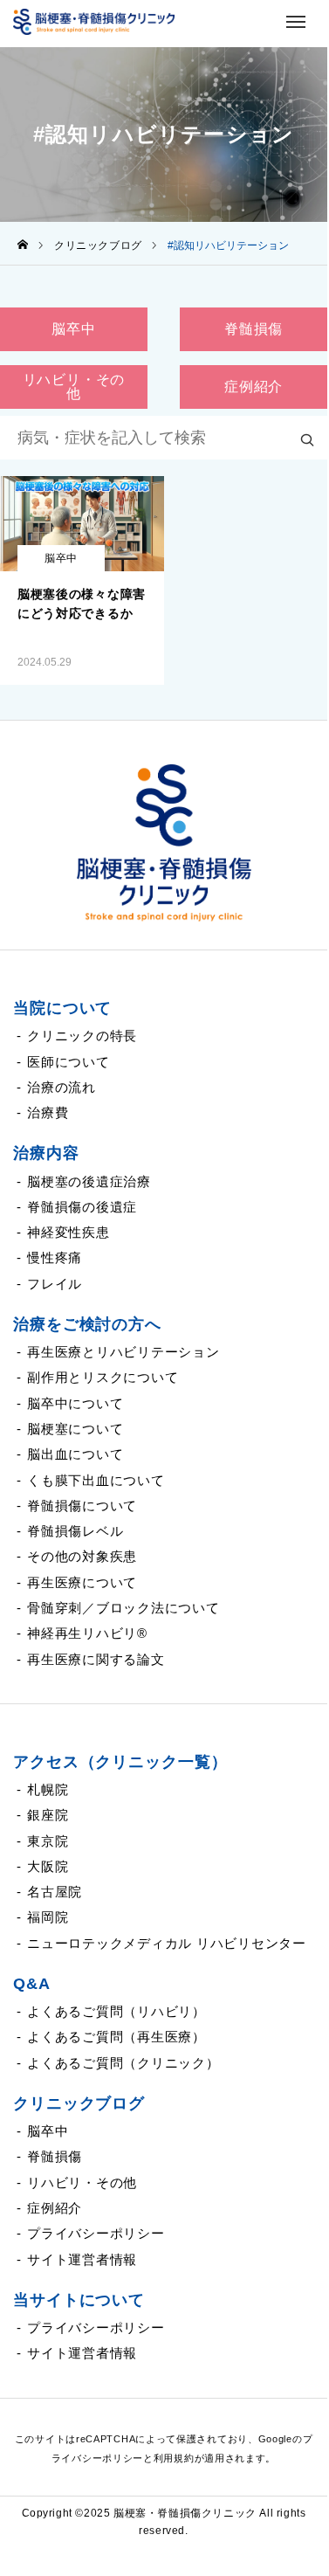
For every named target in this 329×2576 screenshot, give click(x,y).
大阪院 (48, 1866)
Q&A (32, 1984)
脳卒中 (61, 558)
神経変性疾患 (69, 1232)
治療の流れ (62, 1087)
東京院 (48, 1841)
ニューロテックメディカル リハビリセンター (167, 1943)
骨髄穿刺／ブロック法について (123, 1608)
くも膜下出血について (96, 1480)
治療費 (48, 1112)
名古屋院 (55, 1892)
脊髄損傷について (82, 1506)
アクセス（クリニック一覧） (120, 1762)
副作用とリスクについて (103, 1377)
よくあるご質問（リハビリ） (117, 2011)
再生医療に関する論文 (96, 1659)
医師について (69, 1062)
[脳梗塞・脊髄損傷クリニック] (164, 843)
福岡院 (48, 1917)
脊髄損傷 (55, 2156)
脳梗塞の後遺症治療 (89, 1181)
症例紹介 (55, 2208)
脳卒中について (75, 1403)
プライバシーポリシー (96, 2233)
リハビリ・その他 (82, 2182)
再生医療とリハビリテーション (123, 1352)
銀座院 (48, 1815)
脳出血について (75, 1454)
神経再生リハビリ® (87, 1633)
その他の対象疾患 (82, 1556)
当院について (62, 1008)
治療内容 (46, 1153)
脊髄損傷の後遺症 (82, 1207)
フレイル (55, 1284)
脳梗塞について (75, 1429)
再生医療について (82, 1582)
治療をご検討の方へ (87, 1324)
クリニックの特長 (82, 1036)
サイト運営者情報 (82, 2259)
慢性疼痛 (55, 1257)
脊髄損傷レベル (75, 1531)
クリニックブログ (79, 2103)
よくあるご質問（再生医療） (117, 2037)
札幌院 (48, 1789)
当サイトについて (79, 2300)
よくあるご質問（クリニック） (123, 2063)
